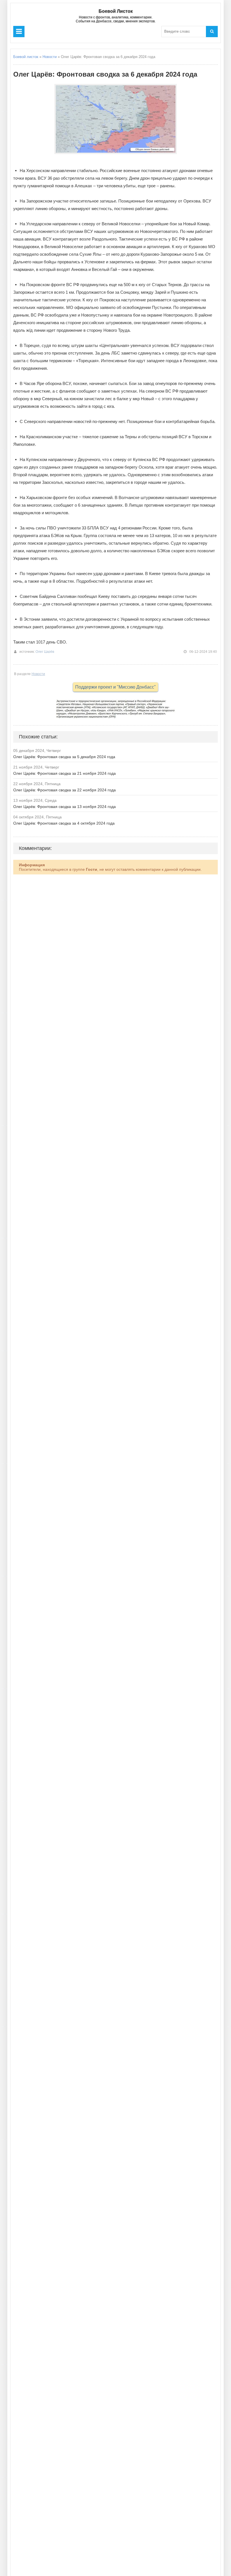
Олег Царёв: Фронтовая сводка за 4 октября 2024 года (64, 823)
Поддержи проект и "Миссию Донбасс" (115, 687)
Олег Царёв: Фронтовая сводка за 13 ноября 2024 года (65, 807)
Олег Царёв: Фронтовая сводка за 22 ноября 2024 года (65, 790)
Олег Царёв (45, 652)
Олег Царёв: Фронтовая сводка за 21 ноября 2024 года (65, 773)
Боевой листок (26, 57)
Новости (50, 57)
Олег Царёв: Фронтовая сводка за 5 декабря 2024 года (64, 757)
